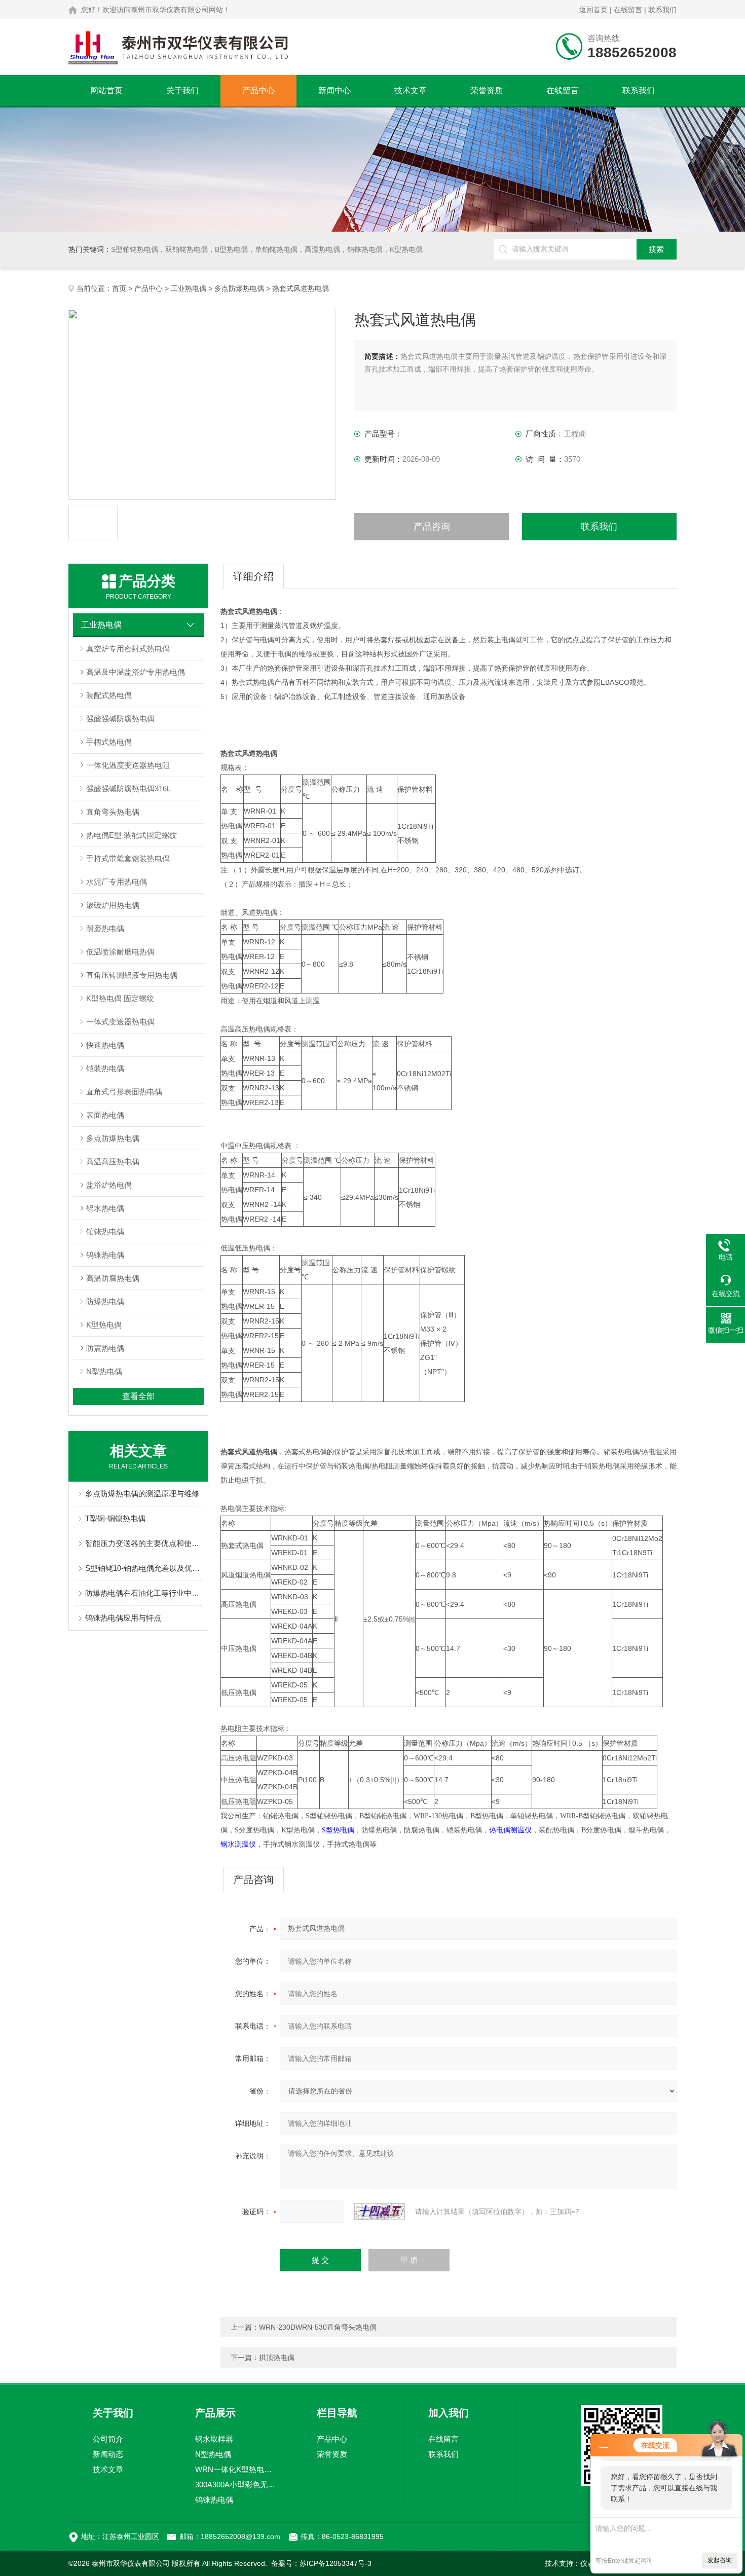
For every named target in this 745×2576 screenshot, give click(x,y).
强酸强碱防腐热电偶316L (128, 788)
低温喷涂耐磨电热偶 (120, 952)
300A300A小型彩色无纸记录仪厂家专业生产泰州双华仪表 (236, 2485)
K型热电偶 (104, 1325)
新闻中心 (334, 90)
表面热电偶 (105, 1115)
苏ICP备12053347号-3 (336, 2563)
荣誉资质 (487, 90)
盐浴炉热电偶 (109, 1185)
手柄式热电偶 (109, 742)
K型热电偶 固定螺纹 (120, 998)
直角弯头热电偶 (113, 812)
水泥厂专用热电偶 (117, 882)
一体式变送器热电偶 (120, 1022)
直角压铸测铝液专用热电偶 (132, 975)
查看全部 (138, 1396)
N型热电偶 (104, 1371)
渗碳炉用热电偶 (113, 905)
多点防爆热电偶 (239, 288)
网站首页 (106, 90)
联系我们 (662, 10)
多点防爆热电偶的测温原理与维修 (142, 1494)
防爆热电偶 (105, 1301)
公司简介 (108, 2439)
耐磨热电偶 (105, 928)
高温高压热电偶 (113, 1162)
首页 (119, 288)
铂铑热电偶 (105, 1231)
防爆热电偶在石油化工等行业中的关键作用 (143, 1593)
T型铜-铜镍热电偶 (115, 1518)
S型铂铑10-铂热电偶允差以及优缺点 (143, 1568)
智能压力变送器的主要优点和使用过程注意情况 (143, 1543)
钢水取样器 (214, 2439)
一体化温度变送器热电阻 (128, 765)
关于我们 (182, 90)
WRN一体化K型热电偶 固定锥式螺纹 (236, 2469)
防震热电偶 (105, 1348)
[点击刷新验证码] (380, 2212)
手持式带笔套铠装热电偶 (128, 858)
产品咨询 (432, 527)
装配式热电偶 (109, 695)
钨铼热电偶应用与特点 (123, 1618)
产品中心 (258, 90)
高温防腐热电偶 (113, 1278)
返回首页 (593, 10)
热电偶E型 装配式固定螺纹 (132, 835)
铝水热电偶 (105, 1208)
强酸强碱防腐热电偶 (120, 719)
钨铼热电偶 (105, 1255)
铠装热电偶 (105, 1068)
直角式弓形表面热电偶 (124, 1092)
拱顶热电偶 (277, 2358)
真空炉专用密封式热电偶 (128, 649)
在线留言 (628, 10)
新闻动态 (108, 2454)
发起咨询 (720, 2560)
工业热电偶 (189, 288)
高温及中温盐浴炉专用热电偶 (136, 672)
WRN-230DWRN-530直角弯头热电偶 (318, 2327)
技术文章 (411, 90)
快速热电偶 (105, 1045)
